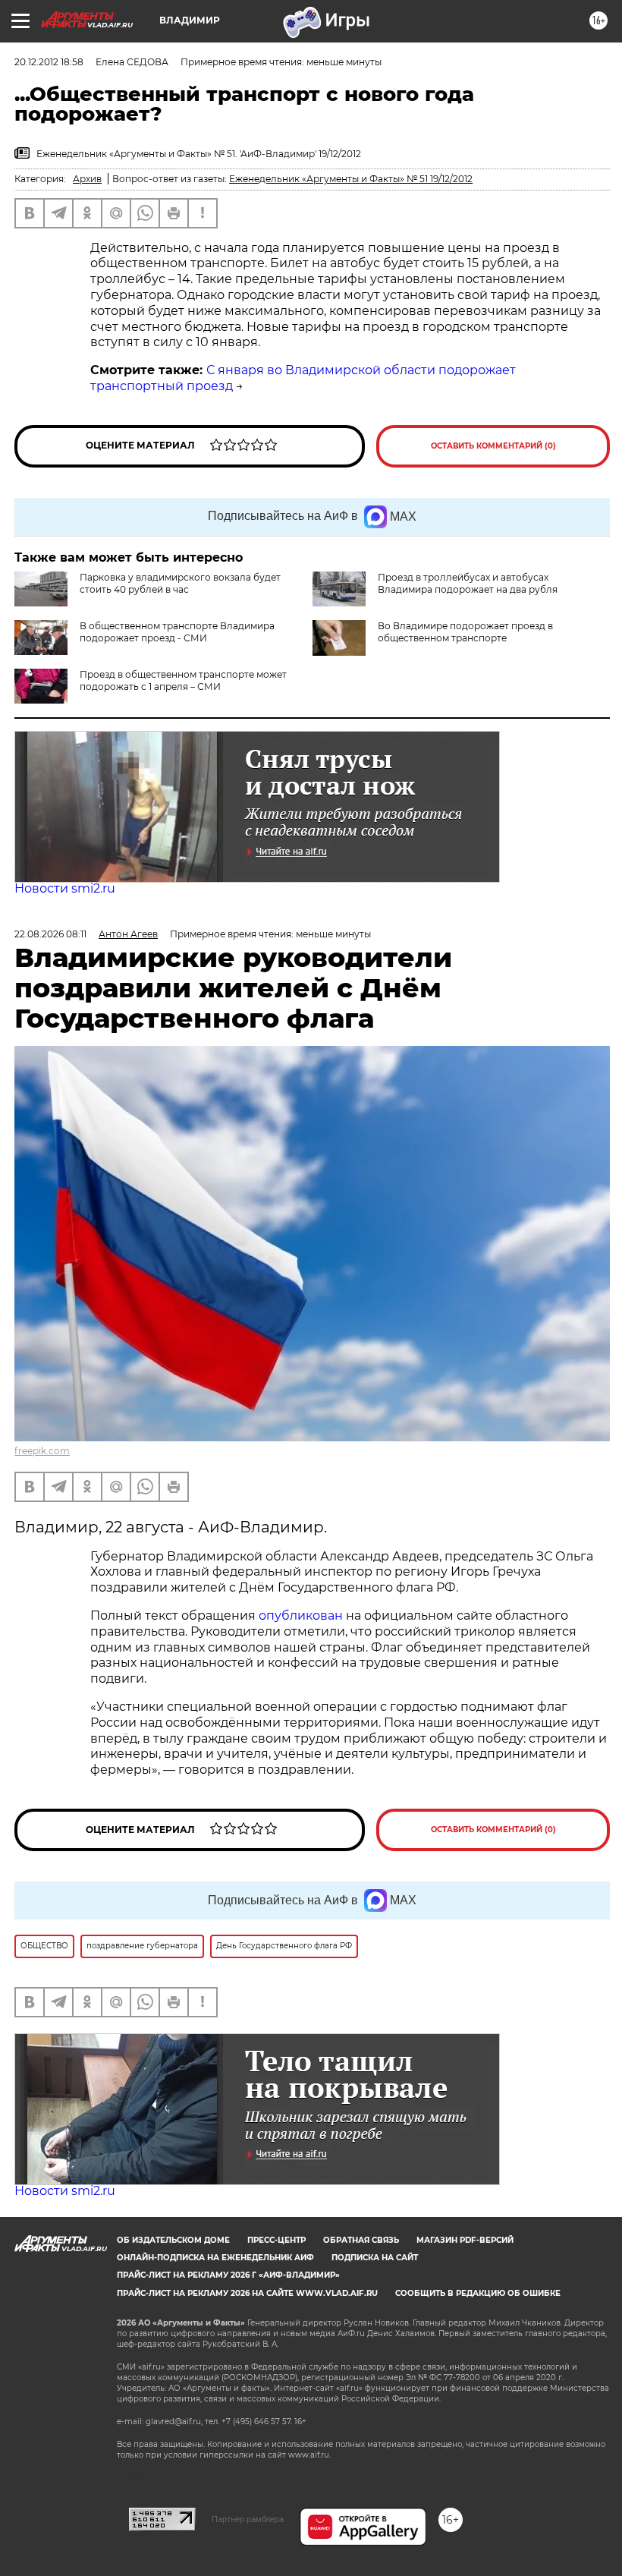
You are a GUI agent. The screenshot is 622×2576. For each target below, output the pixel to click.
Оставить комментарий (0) (493, 446)
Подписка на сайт (375, 2258)
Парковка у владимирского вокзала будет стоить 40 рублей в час (180, 583)
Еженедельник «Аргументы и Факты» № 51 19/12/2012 (351, 179)
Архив (87, 179)
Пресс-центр (276, 2240)
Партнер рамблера (248, 2519)
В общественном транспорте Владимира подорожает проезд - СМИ (177, 632)
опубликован (301, 1616)
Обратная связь (361, 2240)
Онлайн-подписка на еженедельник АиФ (215, 2258)
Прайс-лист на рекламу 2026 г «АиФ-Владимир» (228, 2275)
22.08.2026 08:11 (50, 934)
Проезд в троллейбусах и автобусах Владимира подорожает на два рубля (468, 583)
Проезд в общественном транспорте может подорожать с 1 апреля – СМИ (183, 680)
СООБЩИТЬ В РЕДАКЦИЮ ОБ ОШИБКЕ (478, 2293)
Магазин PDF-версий (465, 2240)
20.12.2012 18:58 (49, 62)
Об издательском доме (173, 2240)
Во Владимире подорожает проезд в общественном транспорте (465, 632)
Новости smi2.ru (65, 888)
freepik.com (42, 1451)
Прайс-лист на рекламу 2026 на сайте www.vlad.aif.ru (247, 2293)
